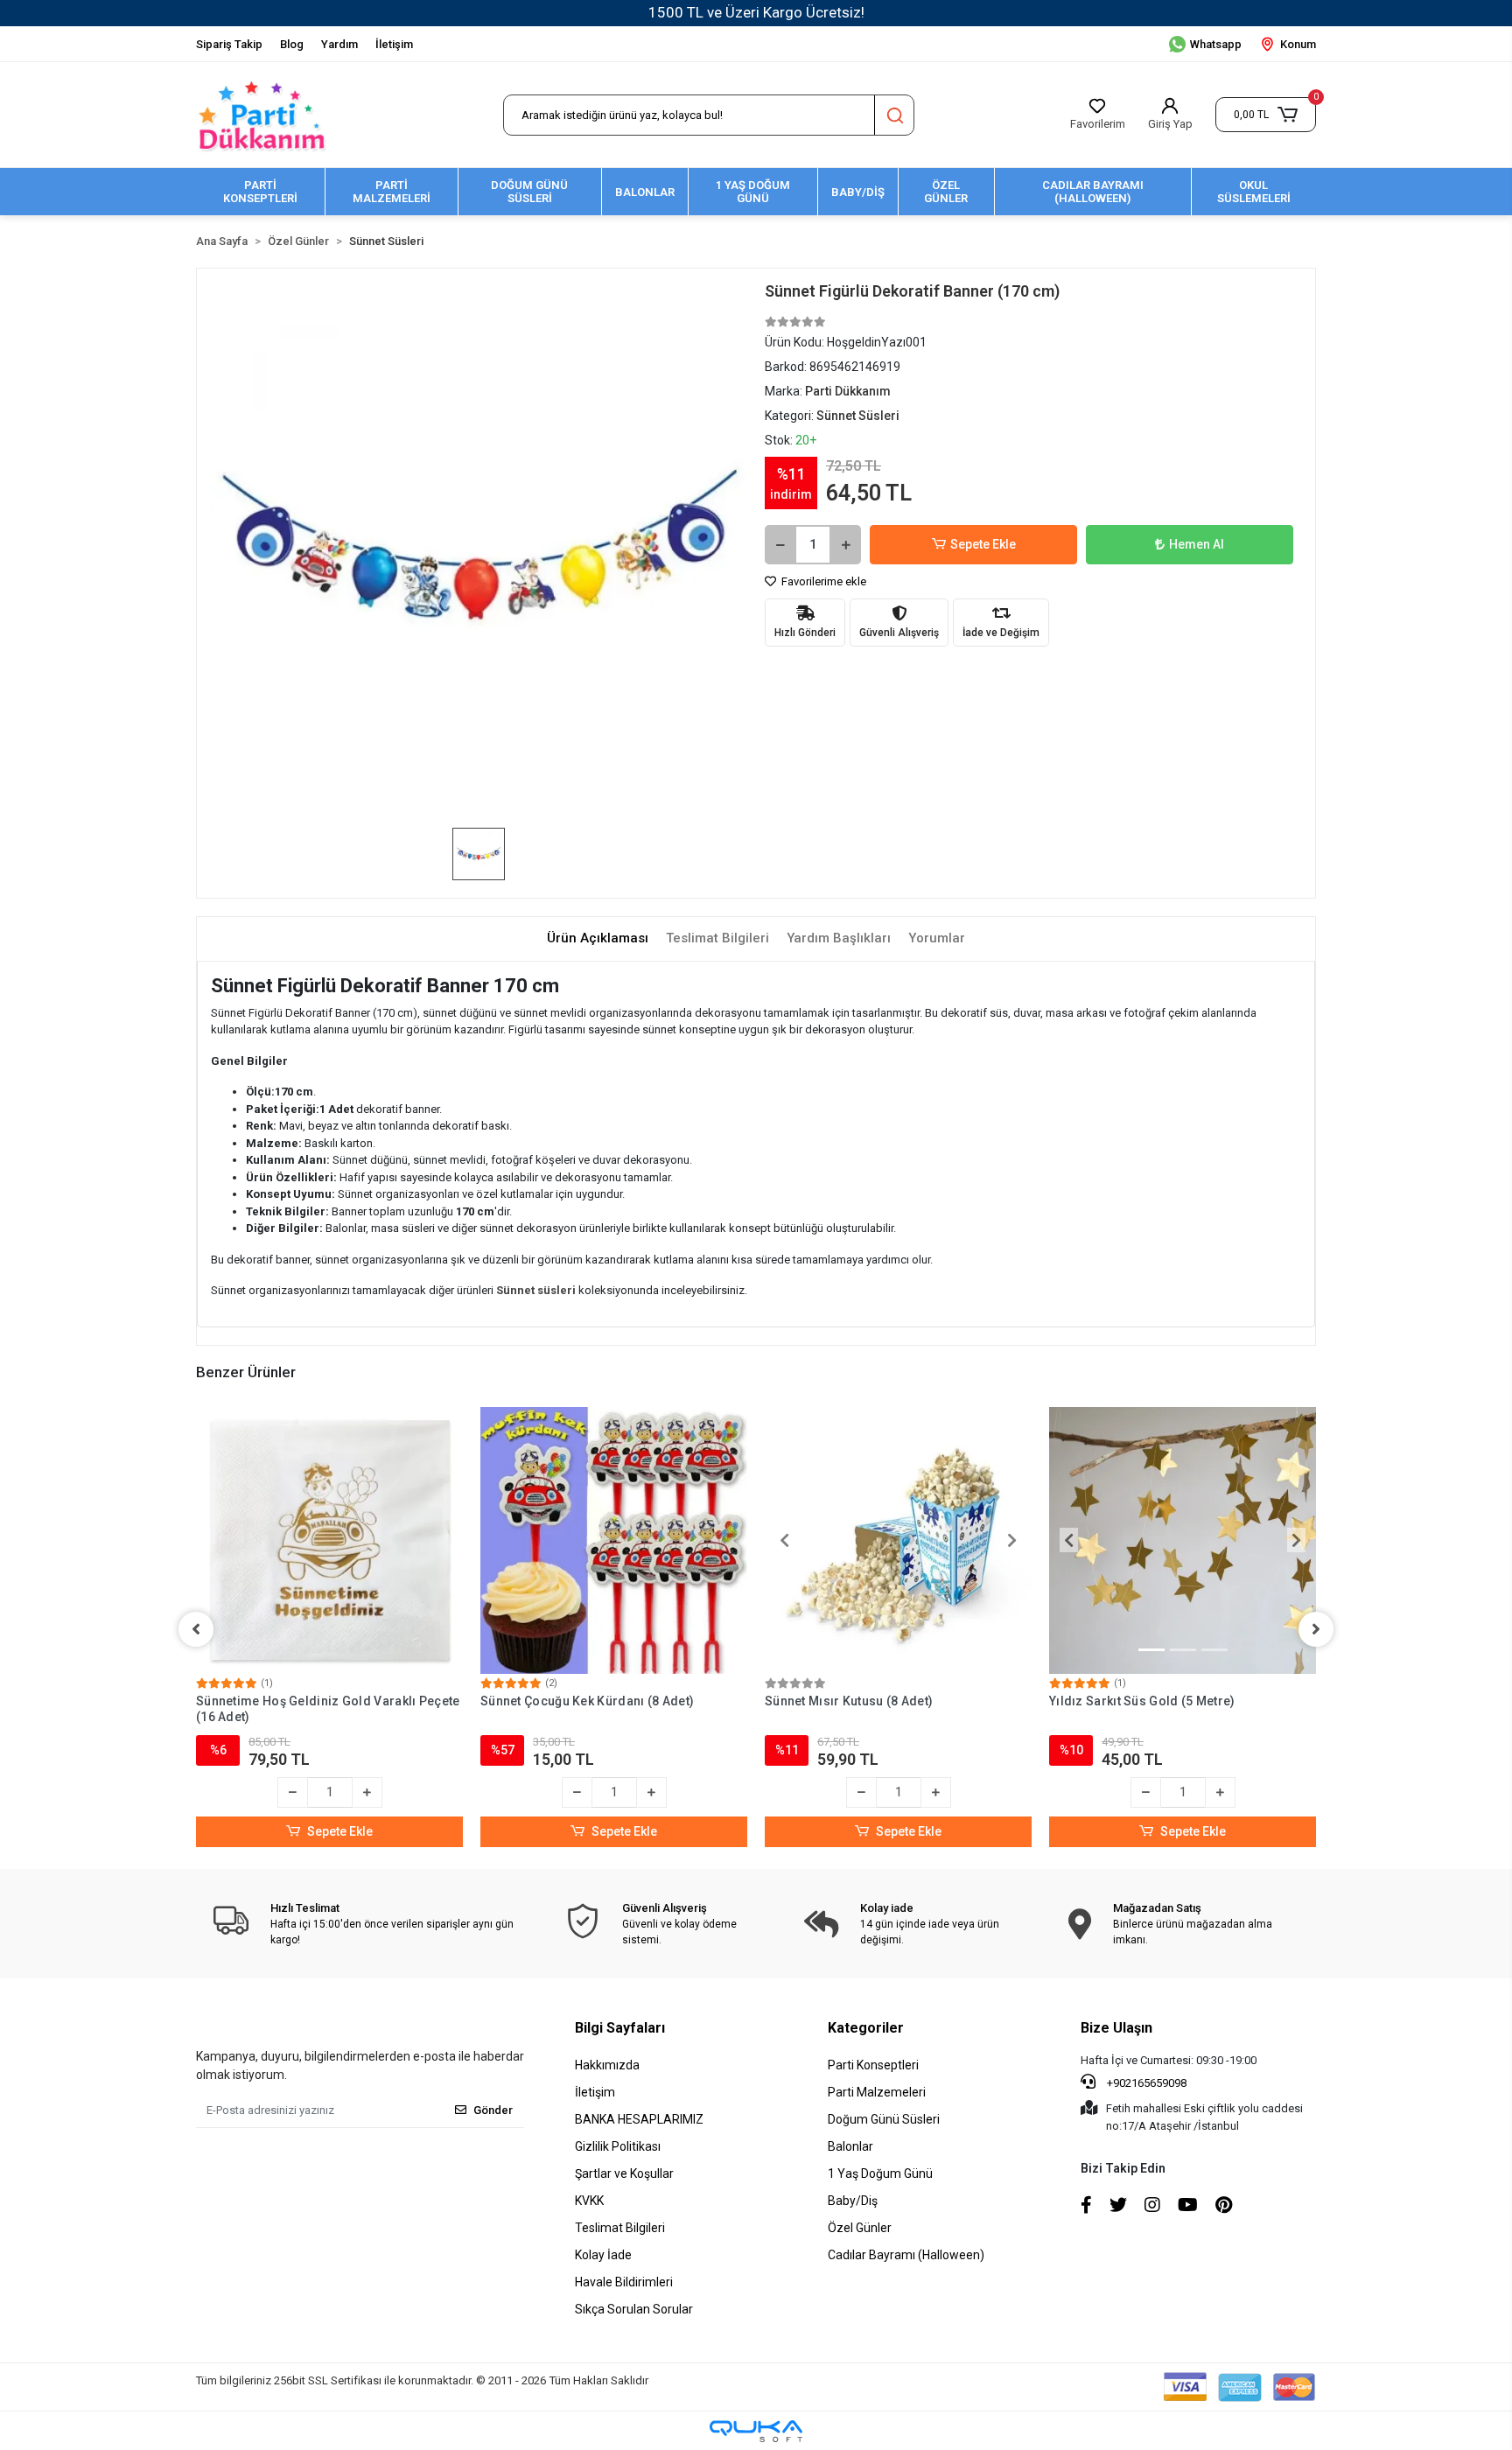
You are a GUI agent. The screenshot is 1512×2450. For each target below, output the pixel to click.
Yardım (339, 44)
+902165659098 (1145, 2083)
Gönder (493, 2110)
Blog (292, 44)
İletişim (394, 44)
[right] (1316, 1629)
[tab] (598, 938)
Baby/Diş (853, 2201)
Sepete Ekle (983, 544)
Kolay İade (603, 2255)
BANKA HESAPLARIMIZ (639, 2119)
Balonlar (850, 2146)
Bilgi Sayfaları (620, 2028)
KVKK (589, 2201)
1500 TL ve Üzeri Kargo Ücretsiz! (756, 12)
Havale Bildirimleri (624, 2282)
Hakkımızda (607, 2065)
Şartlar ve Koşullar (624, 2173)
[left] (196, 1629)
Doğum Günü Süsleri (884, 2119)
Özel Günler (860, 2228)
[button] (1266, 115)
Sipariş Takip (229, 44)
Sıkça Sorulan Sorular (634, 2309)
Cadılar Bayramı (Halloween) (906, 2255)
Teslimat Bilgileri (620, 2228)
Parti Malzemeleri (877, 2092)
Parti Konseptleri (873, 2065)
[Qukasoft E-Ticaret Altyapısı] (756, 2431)
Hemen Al (1197, 544)
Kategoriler (866, 2028)
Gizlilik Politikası (618, 2146)
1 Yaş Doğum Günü (880, 2173)
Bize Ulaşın (1116, 2028)
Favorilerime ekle (822, 581)
